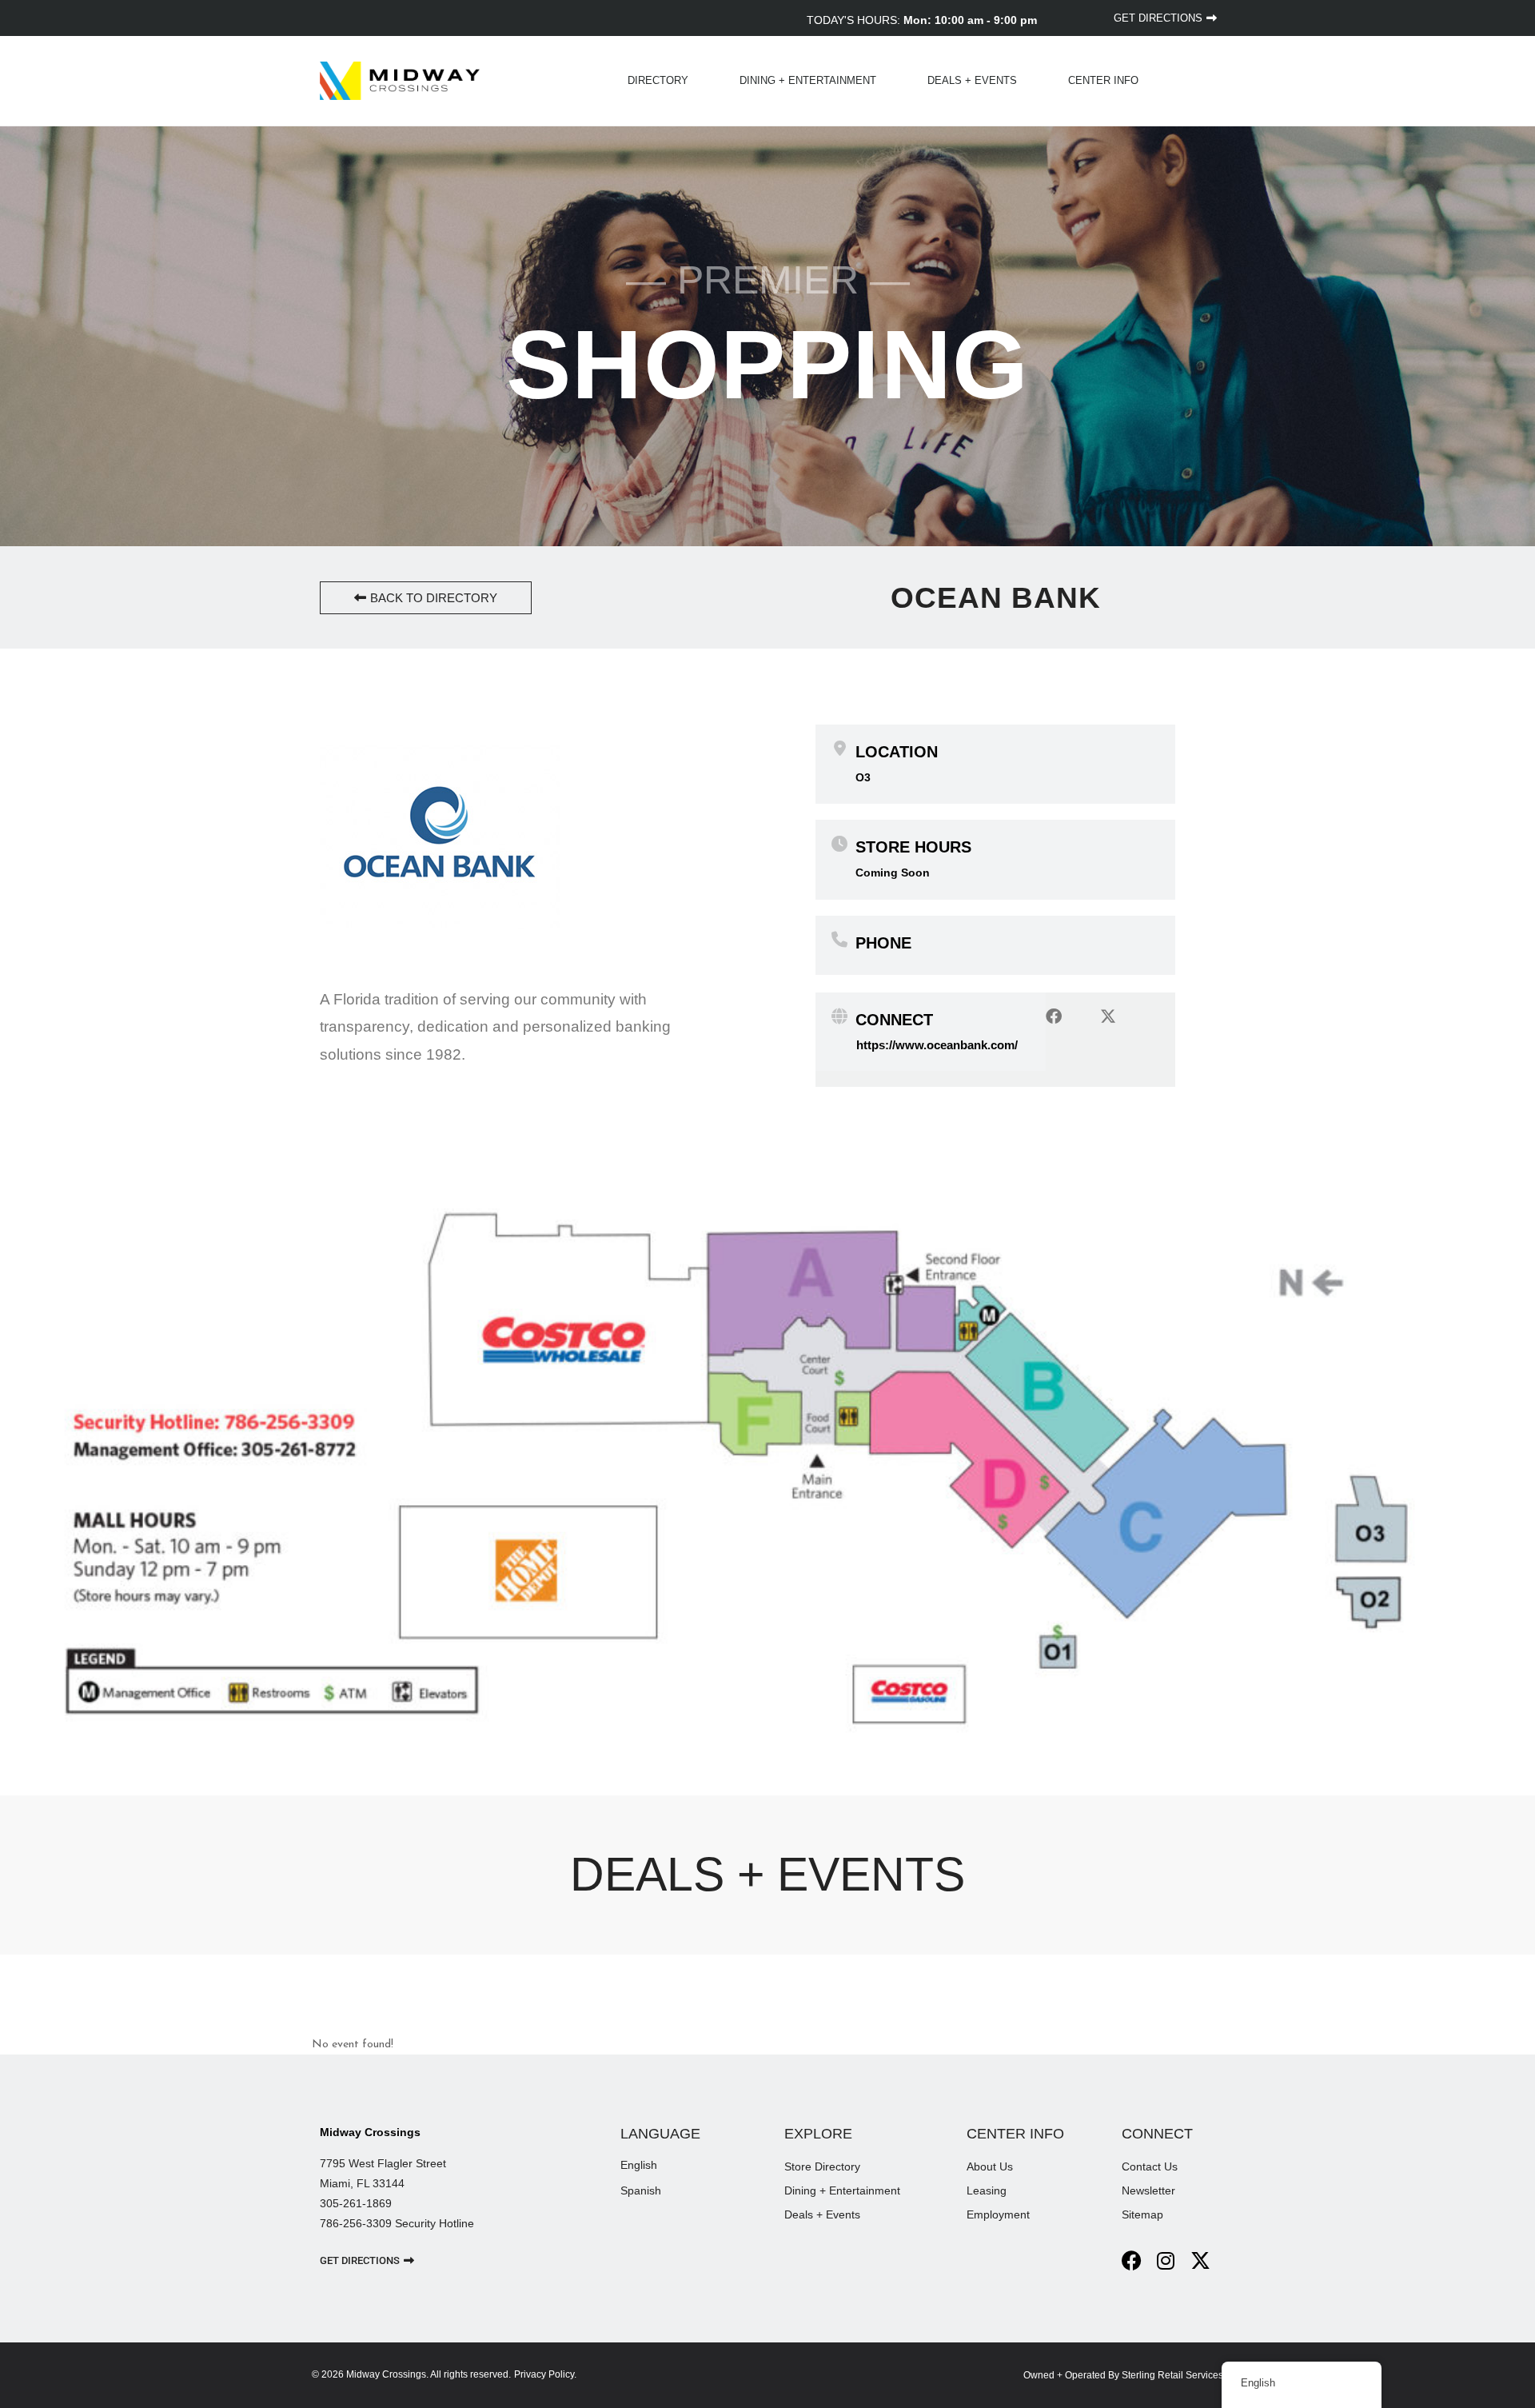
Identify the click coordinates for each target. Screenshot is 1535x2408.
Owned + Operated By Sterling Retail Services (1123, 2375)
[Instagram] (1166, 2260)
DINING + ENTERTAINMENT (808, 80)
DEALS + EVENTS (972, 80)
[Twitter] (1200, 2260)
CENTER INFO (1103, 80)
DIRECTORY (658, 80)
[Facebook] (1132, 2260)
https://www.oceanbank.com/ (937, 1045)
